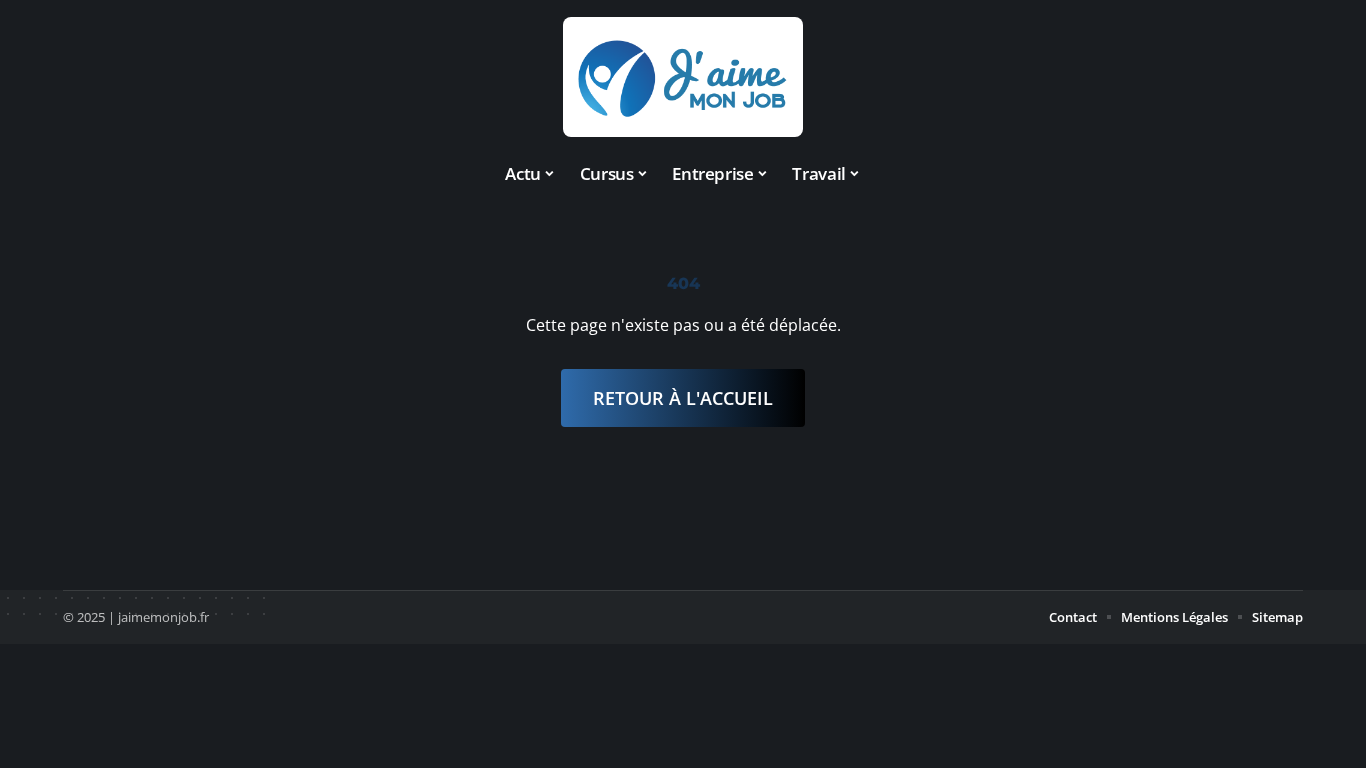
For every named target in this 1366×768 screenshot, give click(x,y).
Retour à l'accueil (683, 398)
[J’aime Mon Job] (683, 77)
